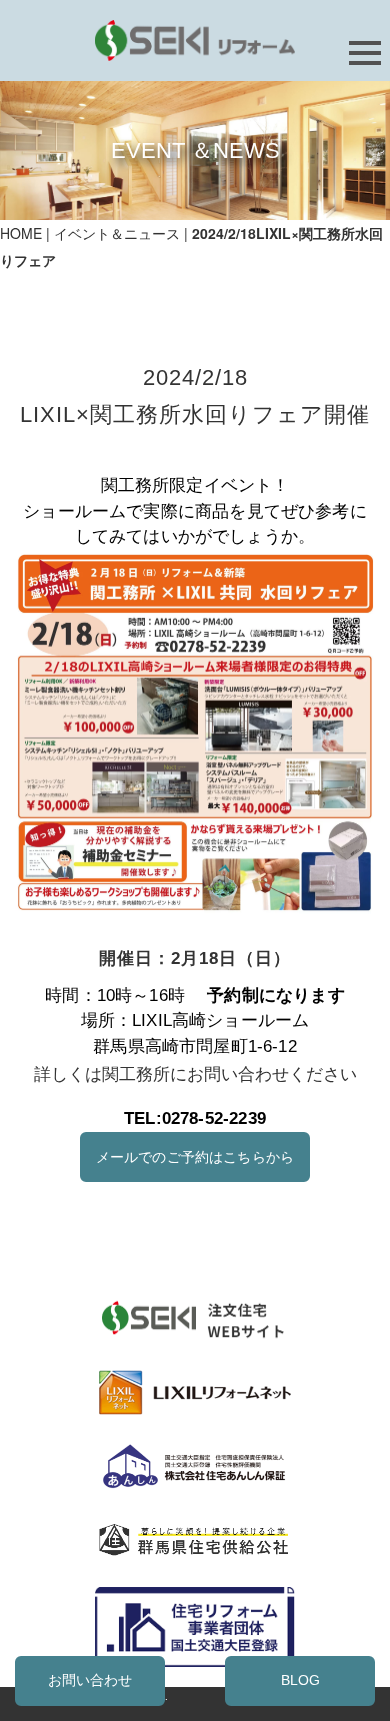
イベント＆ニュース (117, 233)
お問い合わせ (90, 1680)
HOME (21, 233)
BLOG (300, 1680)
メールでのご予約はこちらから (195, 1157)
